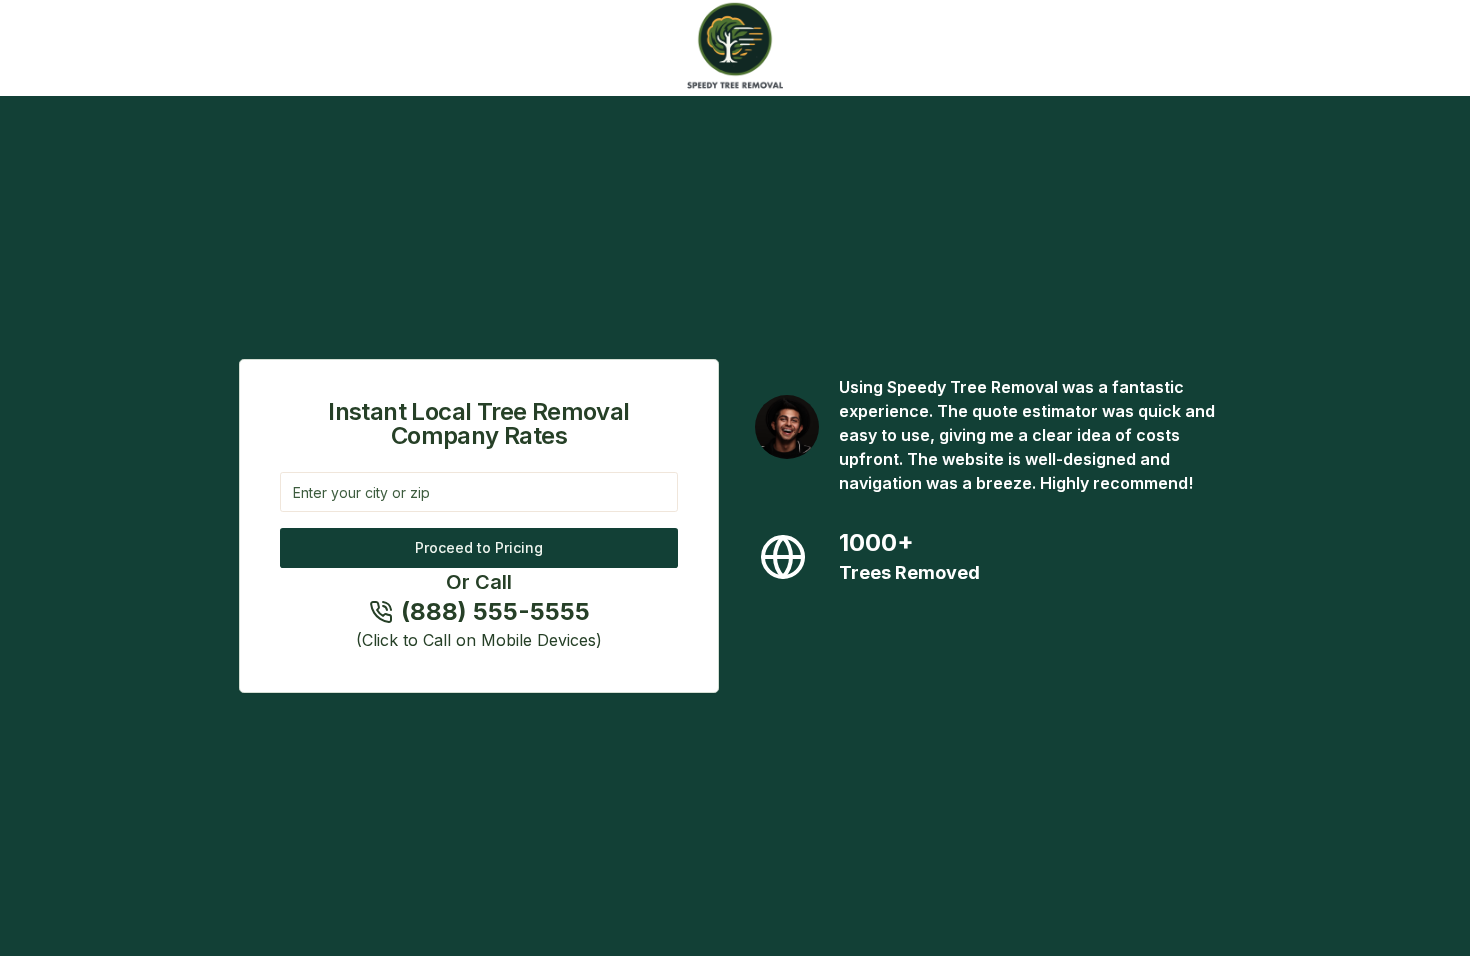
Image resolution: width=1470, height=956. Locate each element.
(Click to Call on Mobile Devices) (479, 640)
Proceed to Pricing (479, 547)
